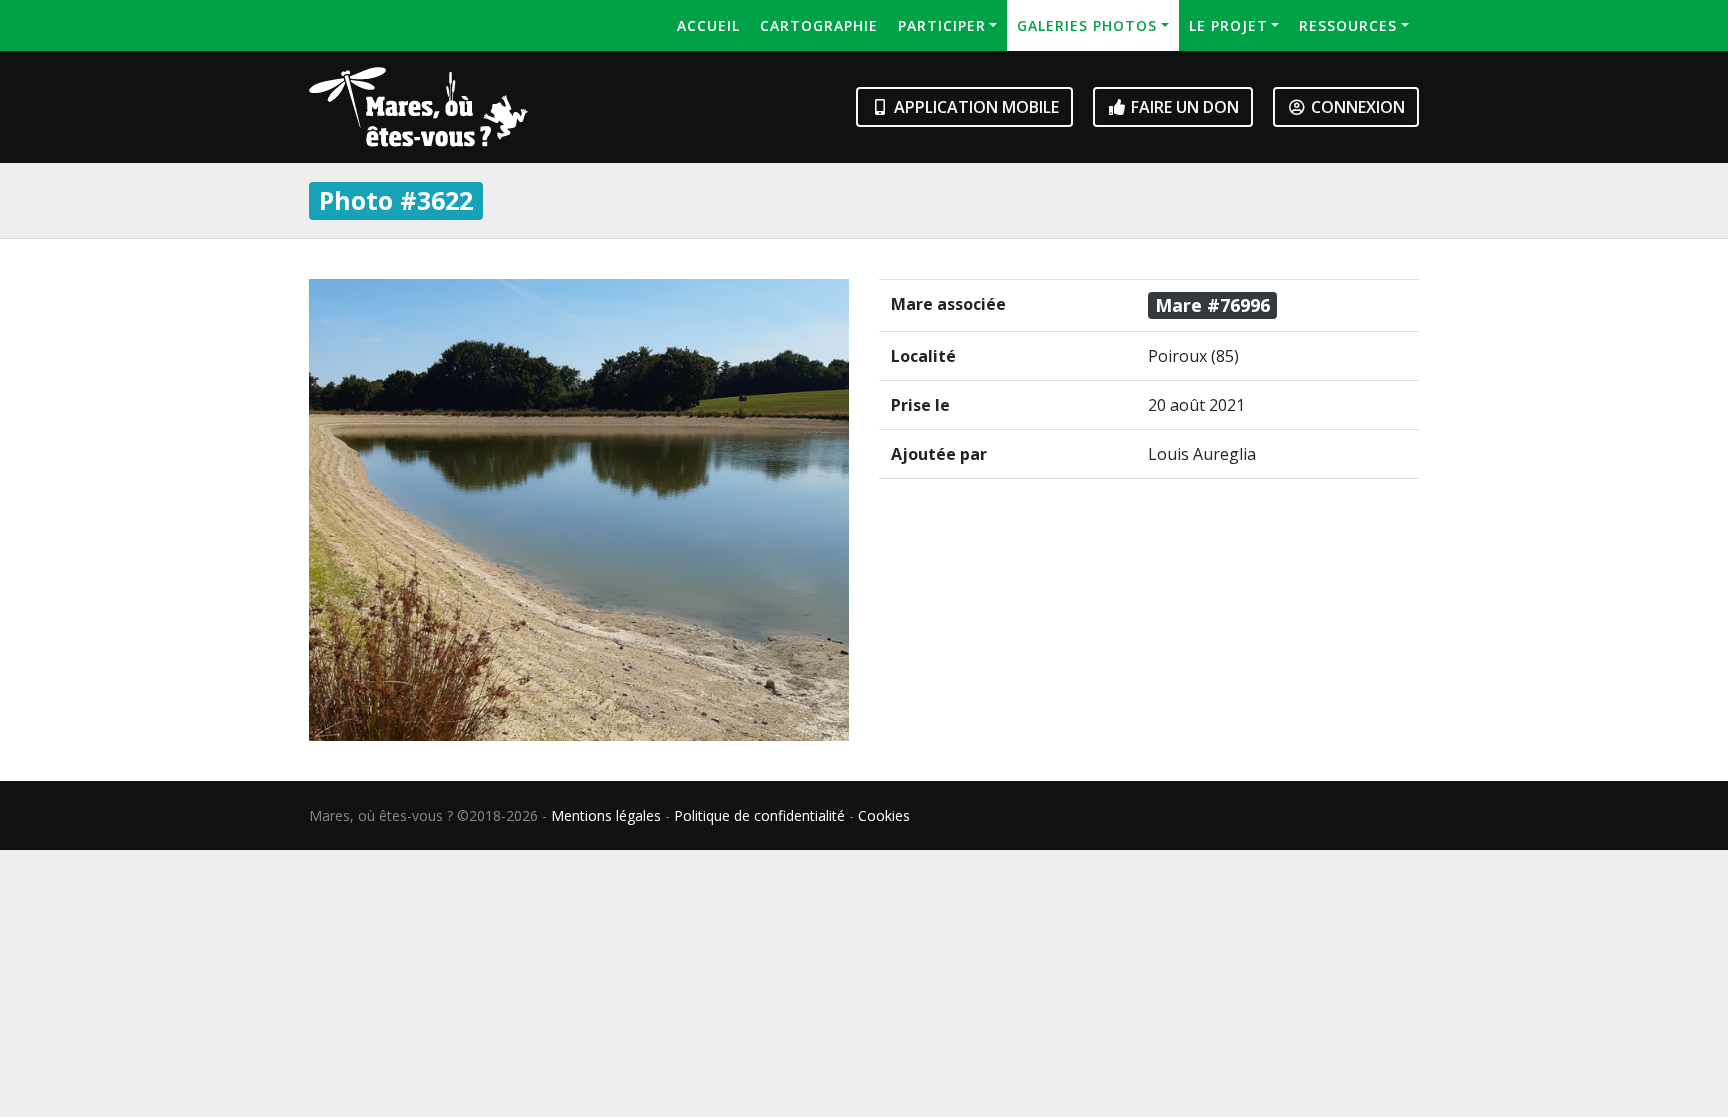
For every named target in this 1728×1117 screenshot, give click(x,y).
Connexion (1356, 107)
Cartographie (819, 25)
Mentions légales (606, 815)
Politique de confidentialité (759, 815)
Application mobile (974, 107)
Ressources (1348, 25)
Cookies (884, 815)
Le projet (1228, 25)
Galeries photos (1087, 25)
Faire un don (1183, 107)
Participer (942, 25)
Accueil (708, 25)
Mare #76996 (1212, 305)
